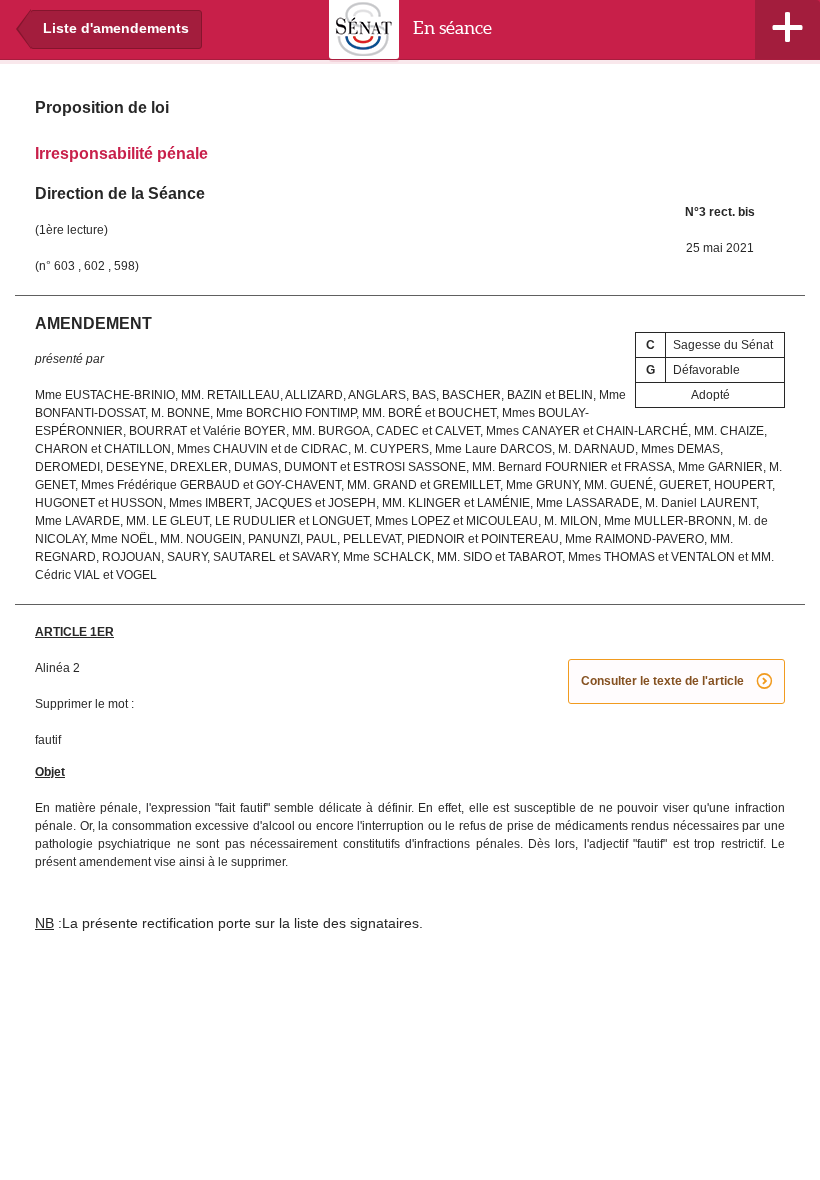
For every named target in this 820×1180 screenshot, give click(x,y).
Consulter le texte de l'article (676, 682)
